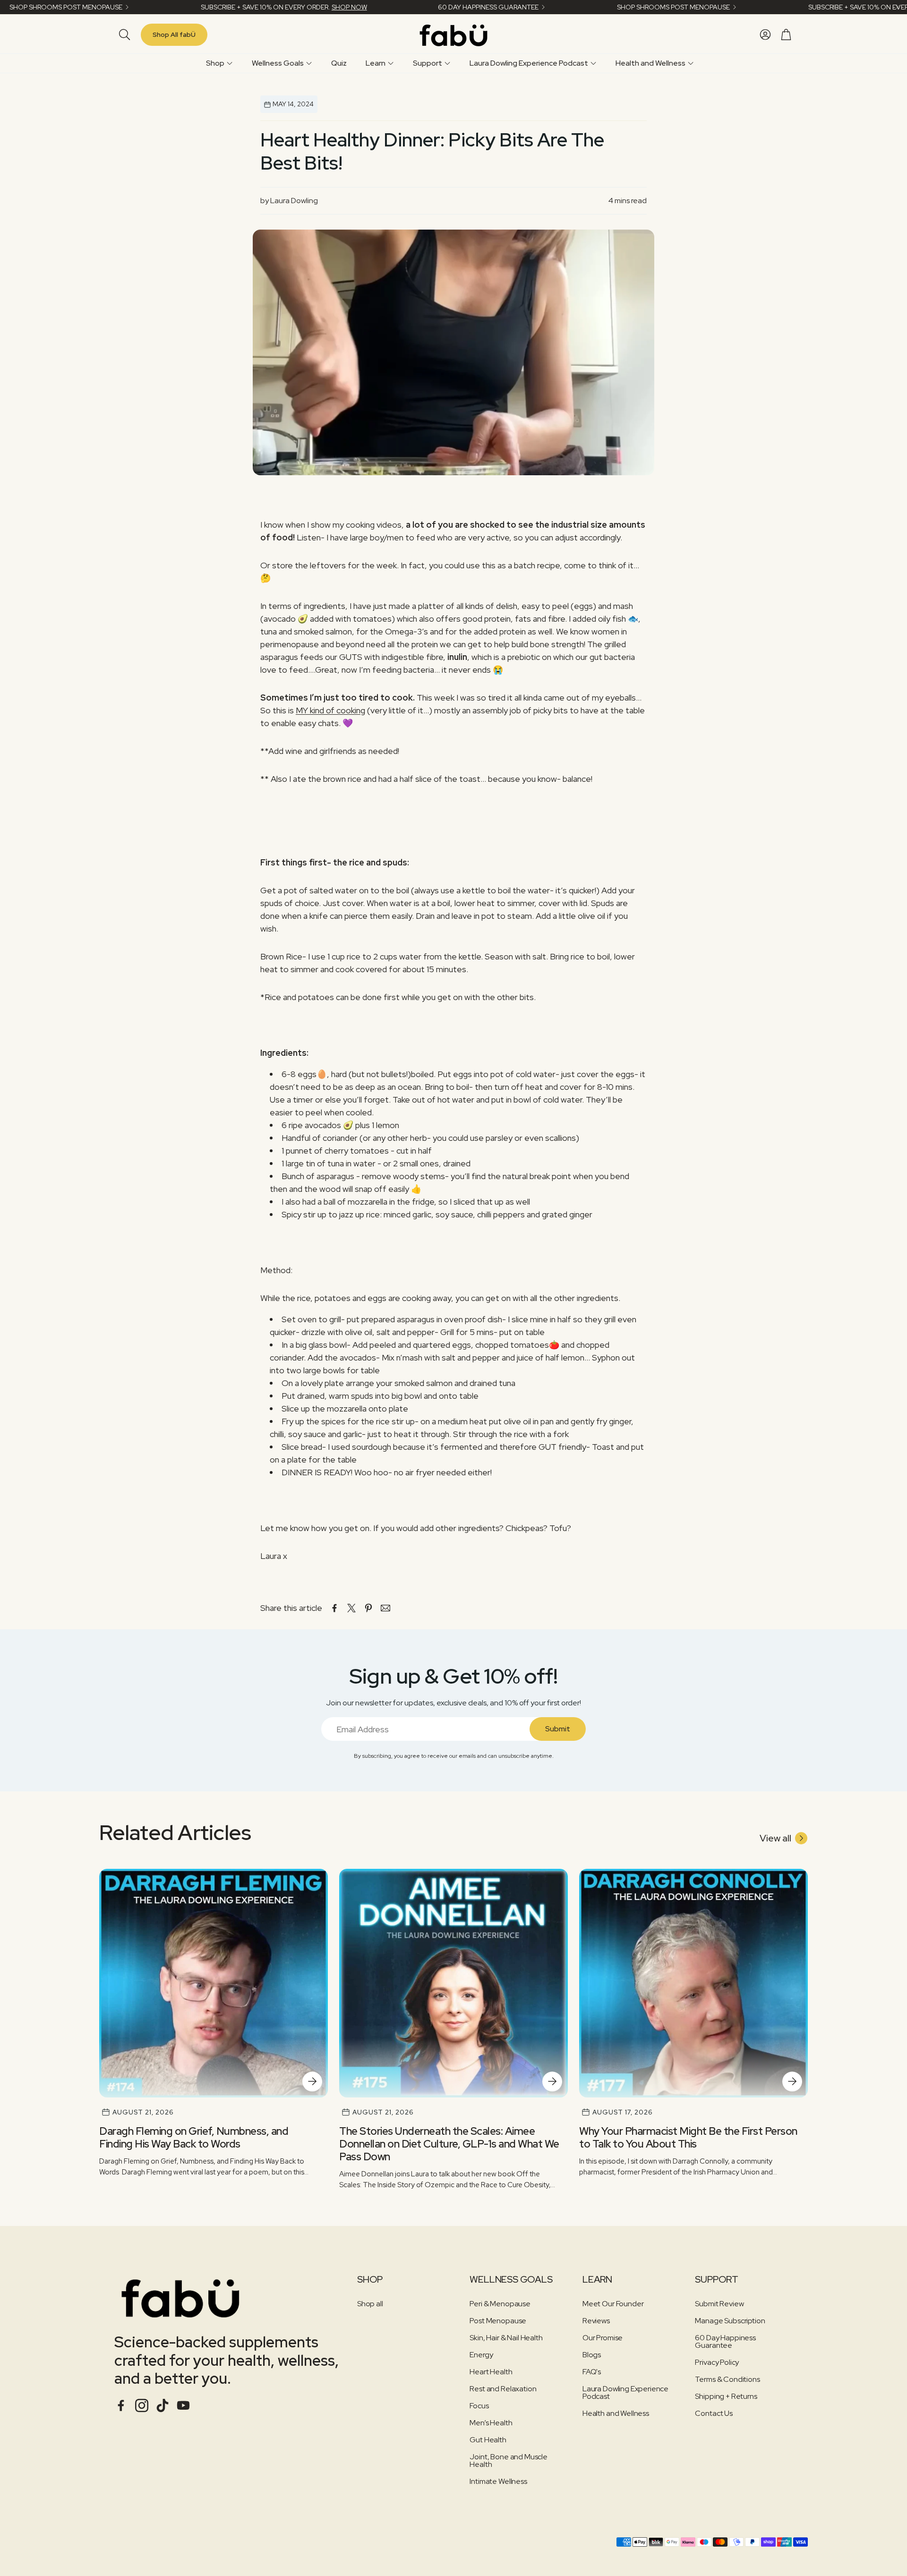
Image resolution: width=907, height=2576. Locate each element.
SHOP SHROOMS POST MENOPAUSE (66, 7)
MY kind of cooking (330, 710)
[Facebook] (121, 2405)
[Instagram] (142, 2405)
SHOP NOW (349, 7)
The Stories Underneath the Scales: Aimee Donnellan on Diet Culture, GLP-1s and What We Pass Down (449, 2144)
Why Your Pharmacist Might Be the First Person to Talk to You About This (688, 2137)
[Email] (385, 1608)
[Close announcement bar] (898, 7)
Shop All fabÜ (174, 34)
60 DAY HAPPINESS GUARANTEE (488, 7)
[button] (123, 34)
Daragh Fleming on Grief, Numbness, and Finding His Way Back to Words (194, 2137)
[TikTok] (163, 2405)
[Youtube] (183, 2405)
